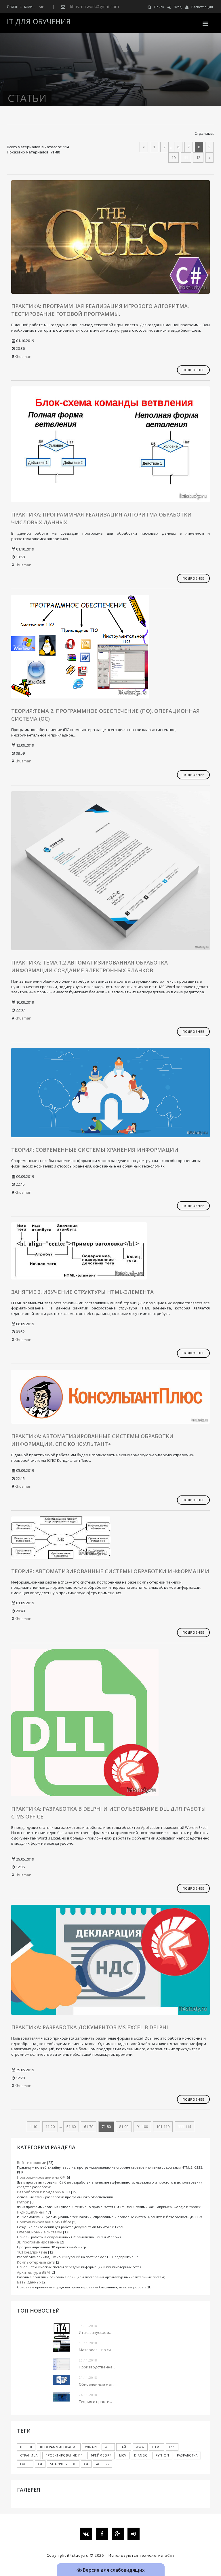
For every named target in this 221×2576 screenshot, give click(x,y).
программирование (59, 2447)
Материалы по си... (96, 2350)
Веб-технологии (32, 2163)
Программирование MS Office (44, 2222)
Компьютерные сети (36, 2262)
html (157, 2447)
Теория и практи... (95, 2402)
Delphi (26, 2447)
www (140, 2447)
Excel (25, 2464)
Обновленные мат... (97, 2384)
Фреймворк (101, 2455)
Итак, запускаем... (95, 2332)
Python (23, 2202)
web (108, 2447)
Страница (29, 2455)
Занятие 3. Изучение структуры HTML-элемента (82, 1292)
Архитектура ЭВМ (33, 2272)
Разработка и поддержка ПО (44, 2192)
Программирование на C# (41, 2177)
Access (102, 2464)
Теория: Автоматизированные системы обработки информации (110, 1571)
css (172, 2447)
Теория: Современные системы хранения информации (95, 1150)
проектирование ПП (64, 2455)
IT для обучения (39, 21)
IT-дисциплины (30, 2212)
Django (141, 2455)
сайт (124, 2447)
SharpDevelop (63, 2464)
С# (86, 2464)
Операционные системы (40, 2232)
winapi (91, 2447)
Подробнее (193, 370)
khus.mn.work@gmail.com (95, 6)
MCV (123, 2455)
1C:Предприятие (32, 2252)
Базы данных (29, 2282)
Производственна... (97, 2367)
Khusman (23, 356)
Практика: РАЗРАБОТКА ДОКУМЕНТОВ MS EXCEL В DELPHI (90, 2027)
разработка (187, 2455)
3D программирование (38, 2242)
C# (40, 2464)
